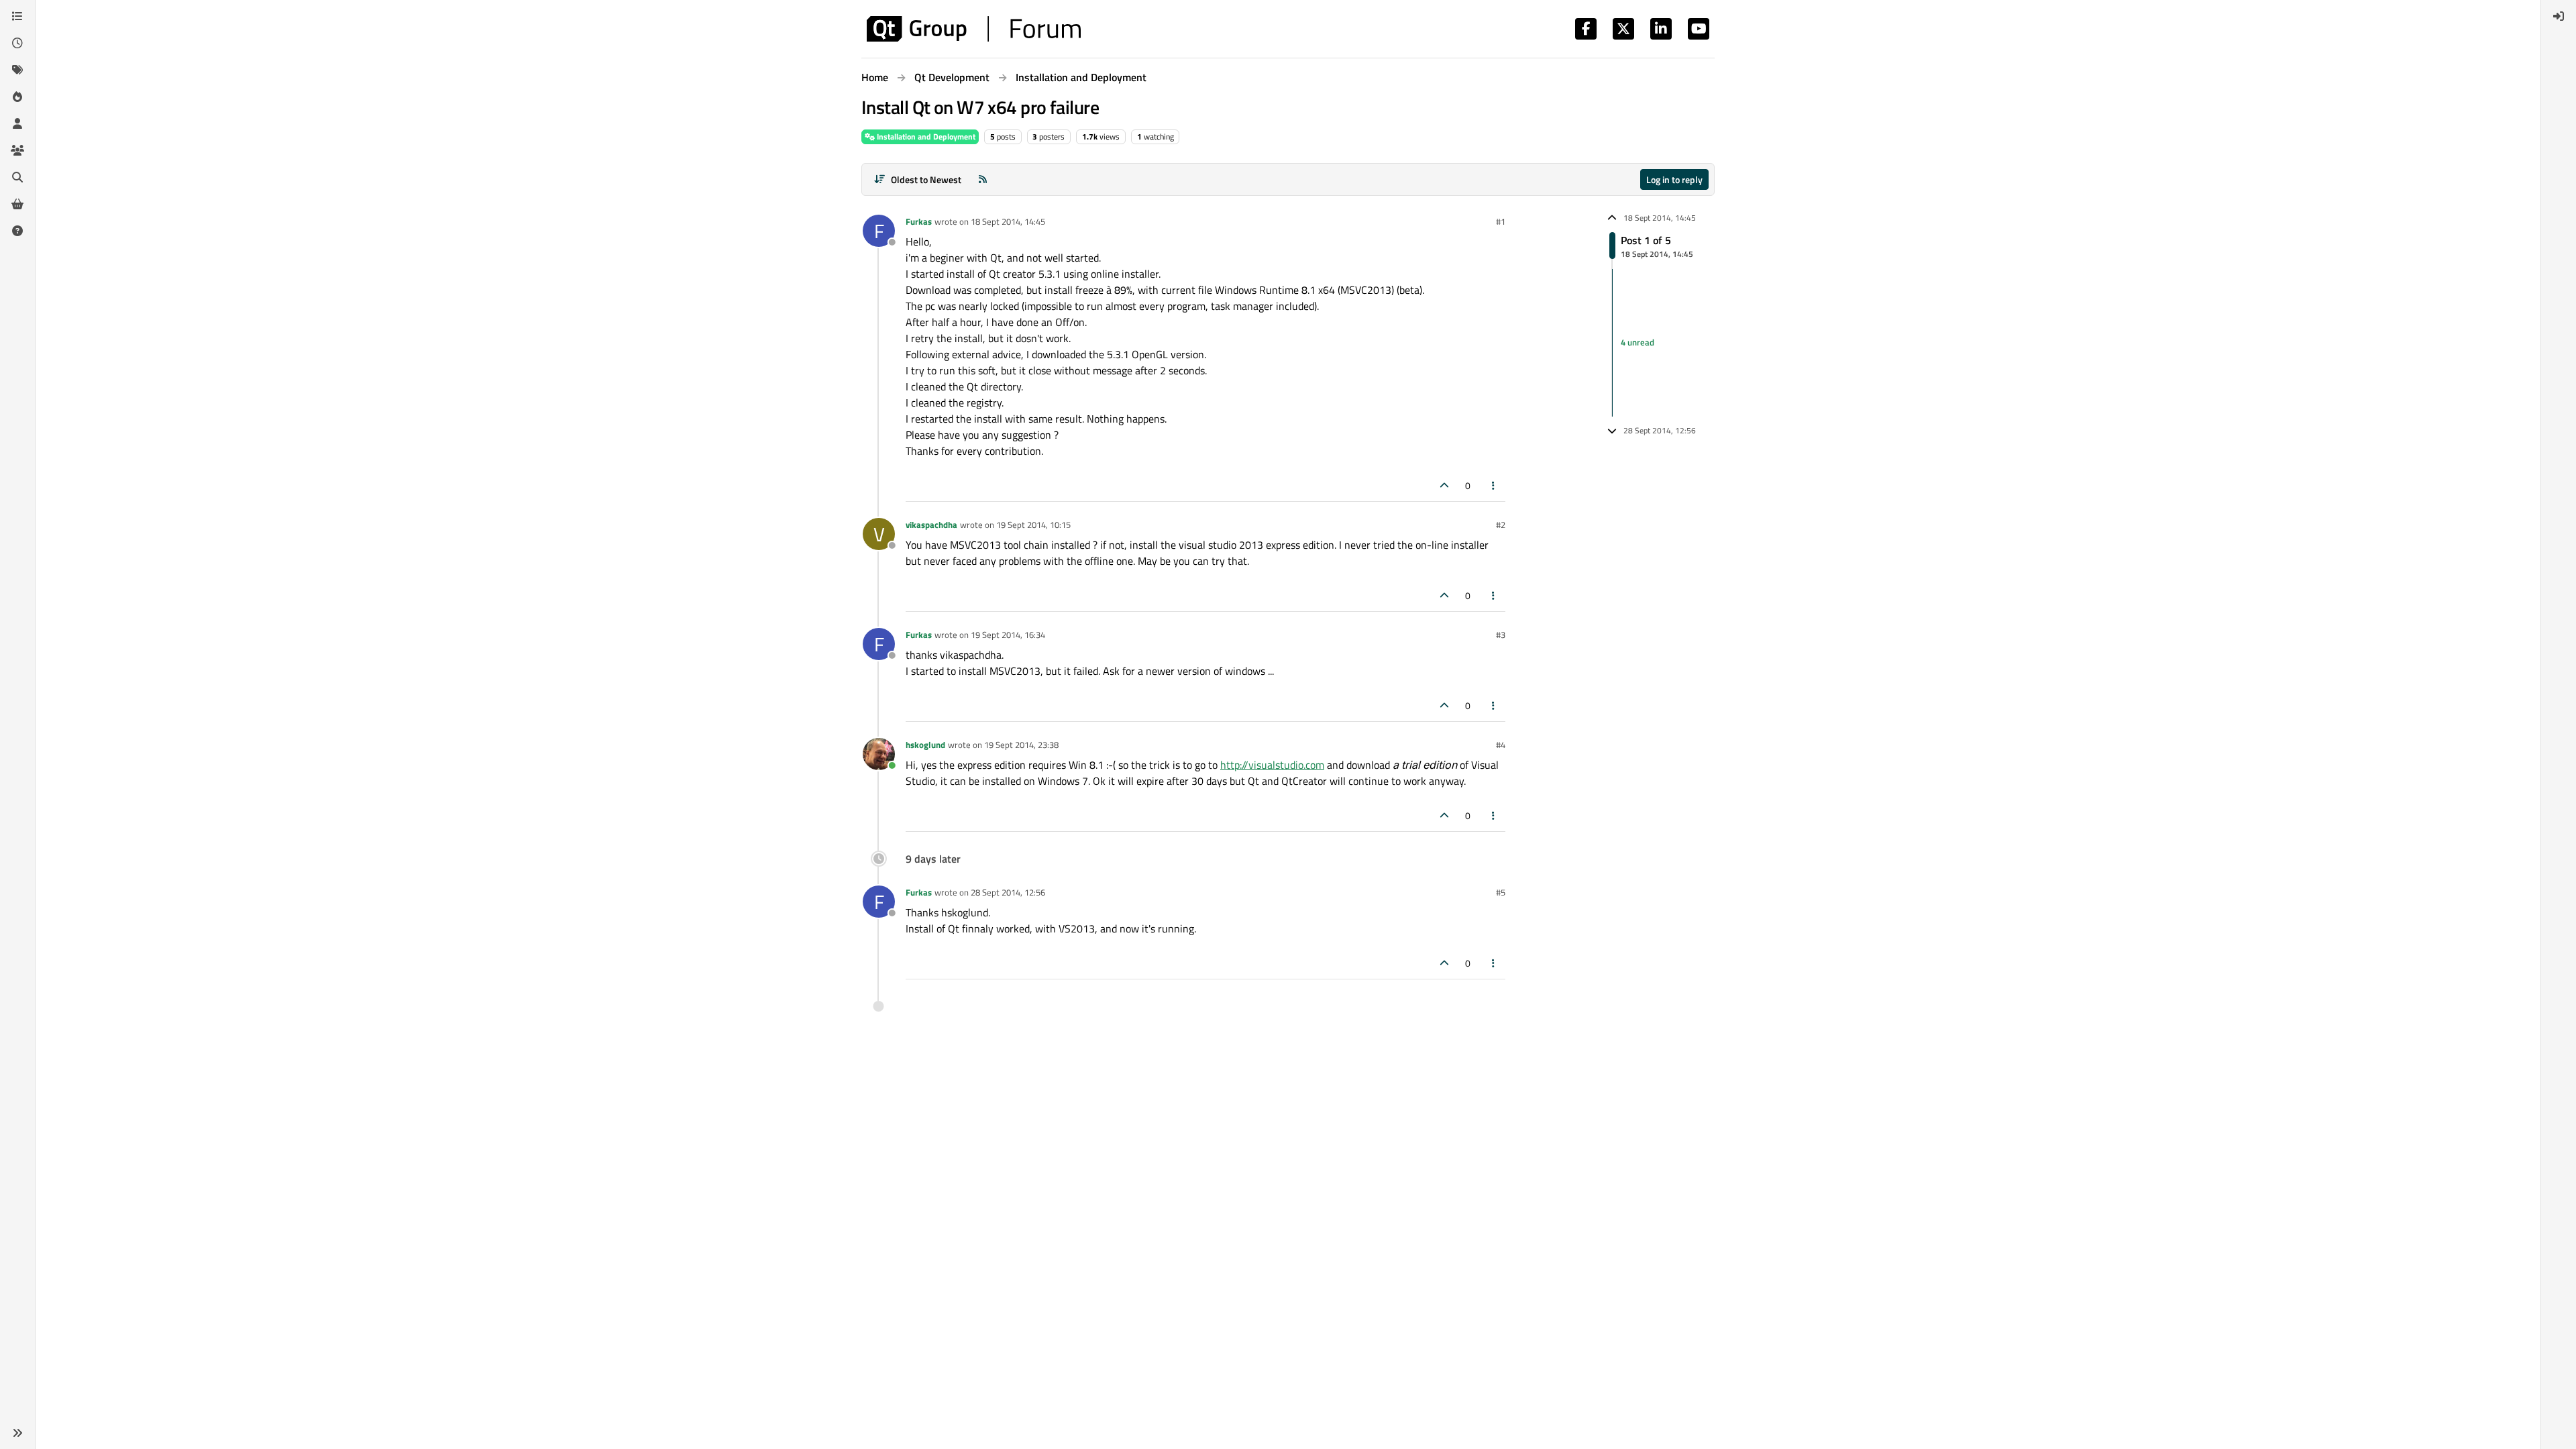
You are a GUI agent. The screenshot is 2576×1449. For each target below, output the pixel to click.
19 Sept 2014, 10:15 (1033, 525)
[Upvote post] (1444, 485)
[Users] (17, 123)
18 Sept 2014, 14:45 (1008, 221)
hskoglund (925, 745)
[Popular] (17, 97)
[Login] (2559, 16)
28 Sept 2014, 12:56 (1008, 892)
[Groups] (17, 150)
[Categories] (17, 16)
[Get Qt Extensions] (17, 204)
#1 (1501, 221)
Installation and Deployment (925, 137)
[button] (17, 1433)
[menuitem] (2559, 16)
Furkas (919, 221)
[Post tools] (1494, 485)
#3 (1501, 635)
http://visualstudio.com (1272, 765)
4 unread (1638, 342)
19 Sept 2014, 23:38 (1021, 745)
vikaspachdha (931, 525)
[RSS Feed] (983, 179)
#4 (1501, 745)
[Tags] (17, 70)
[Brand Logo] (974, 29)
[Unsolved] (17, 231)
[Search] (17, 177)
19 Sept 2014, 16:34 (1008, 635)
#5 (1501, 892)
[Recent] (17, 43)
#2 (1501, 525)
